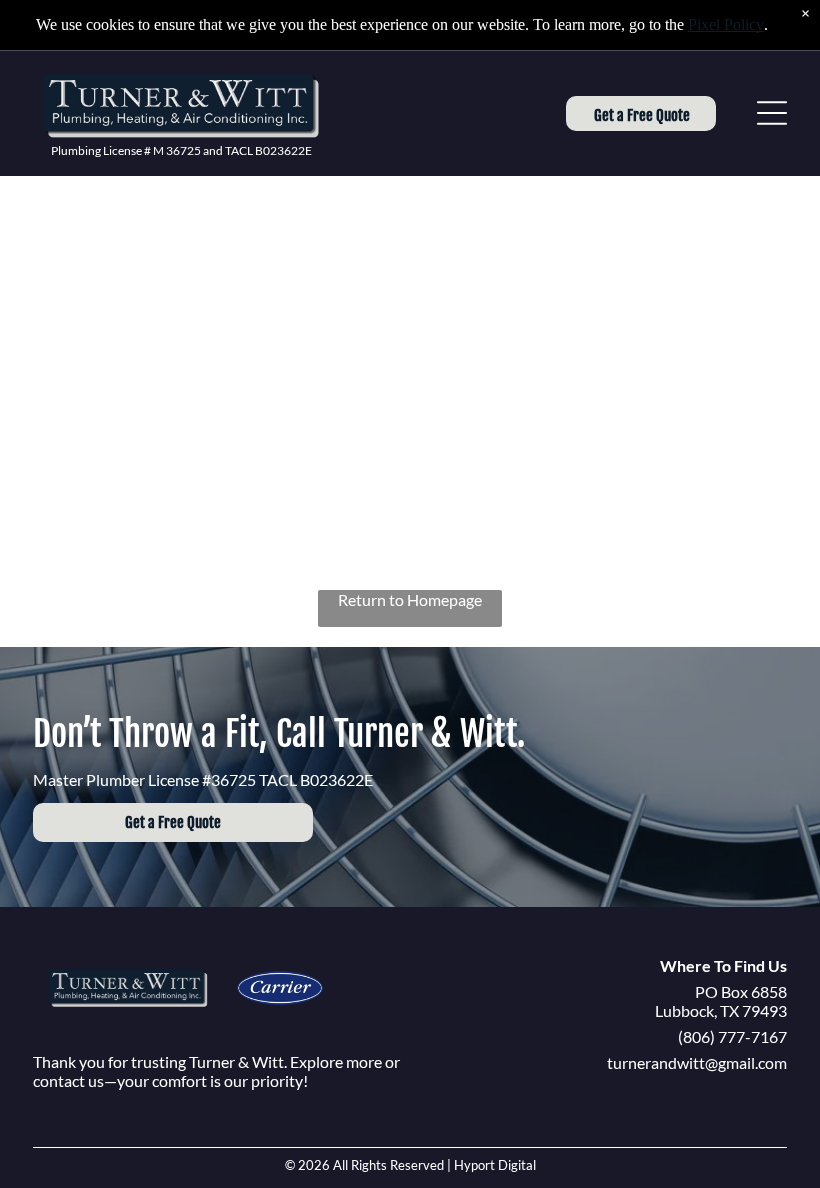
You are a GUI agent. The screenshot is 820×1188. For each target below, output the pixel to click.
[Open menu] (772, 113)
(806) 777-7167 (732, 1036)
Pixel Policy (726, 24)
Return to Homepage (410, 599)
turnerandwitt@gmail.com (697, 1062)
